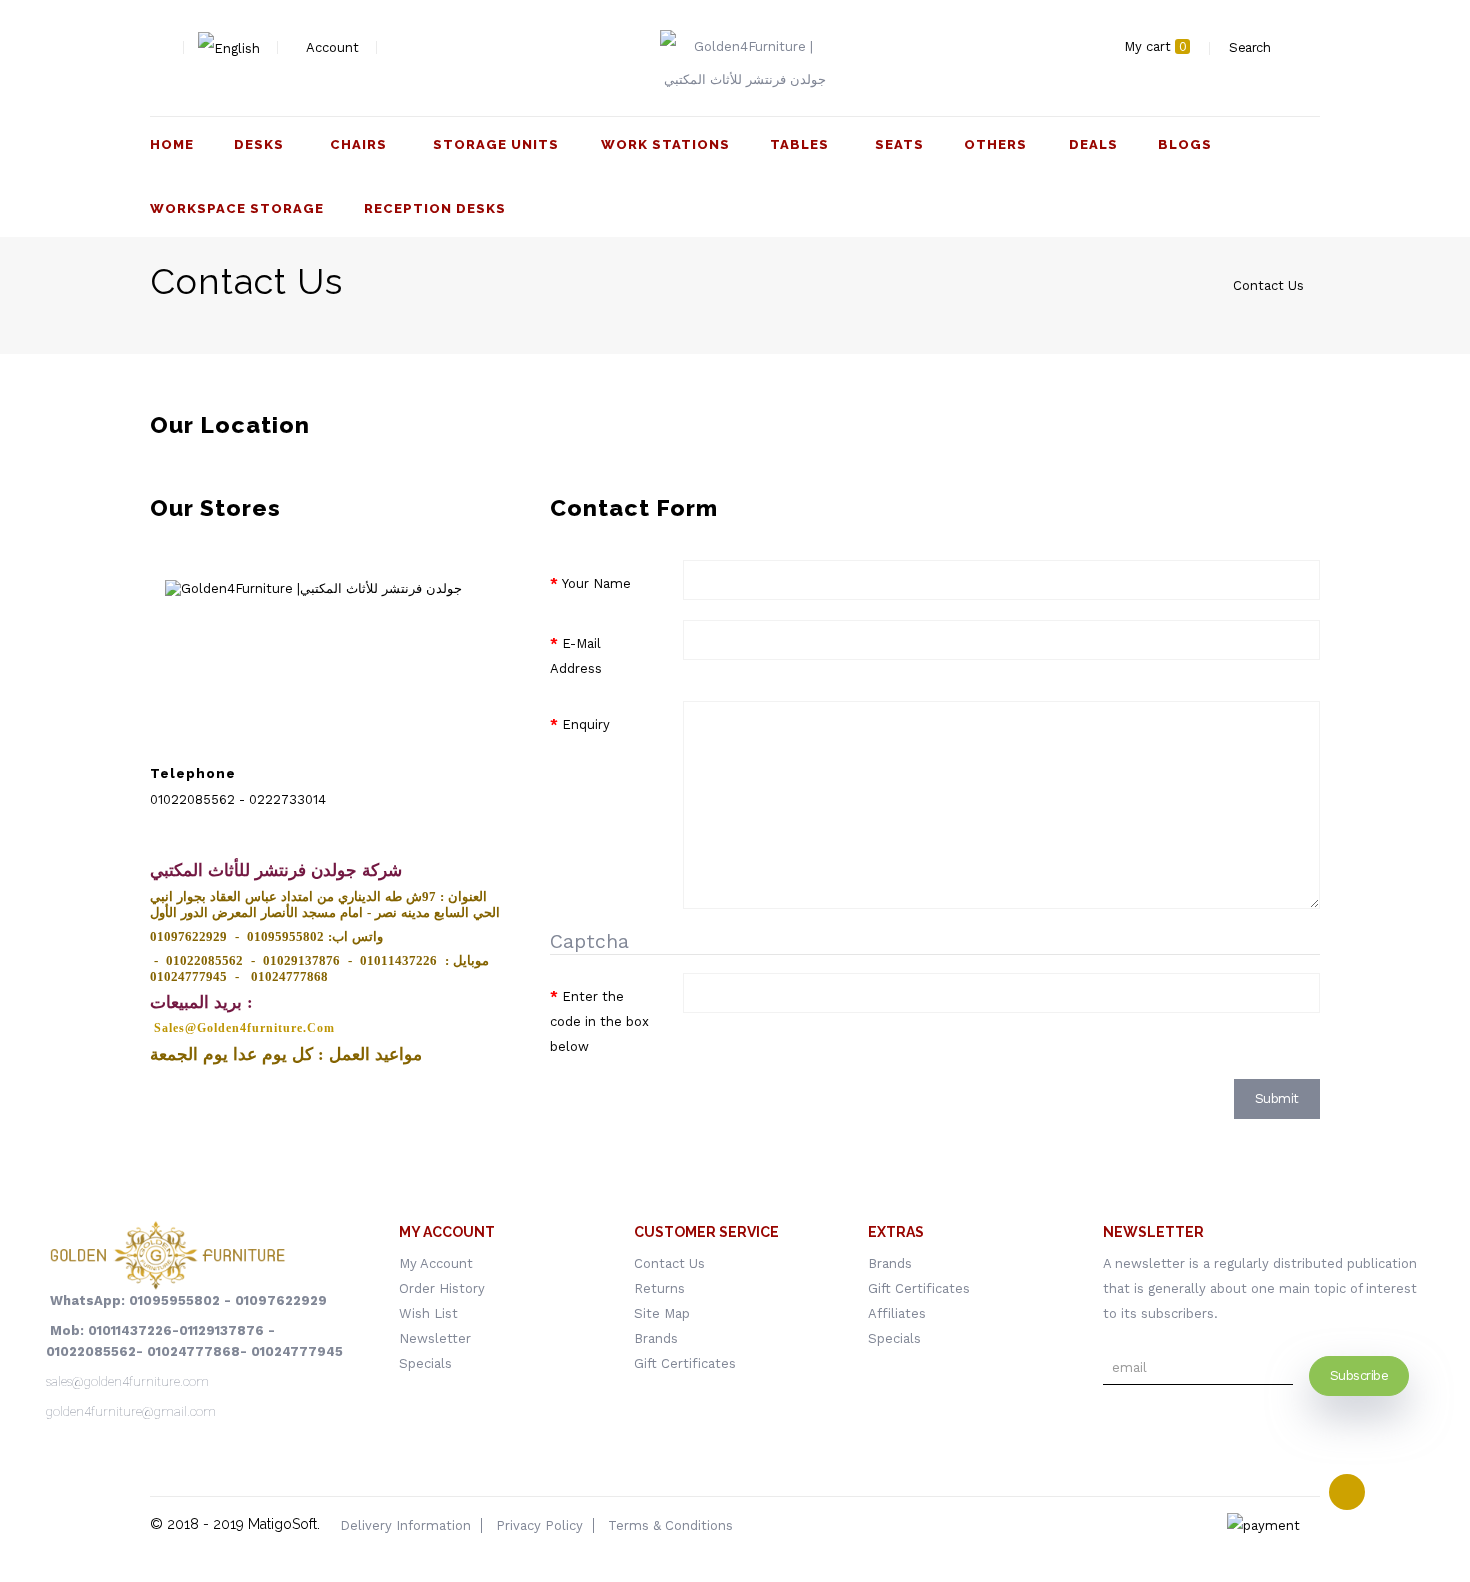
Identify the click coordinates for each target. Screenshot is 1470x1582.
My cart (1155, 46)
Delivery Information (405, 1525)
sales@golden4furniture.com (127, 1381)
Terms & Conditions (670, 1525)
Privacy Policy (539, 1525)
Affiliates (897, 1313)
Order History (442, 1288)
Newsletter (435, 1338)
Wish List (428, 1313)
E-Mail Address (576, 656)
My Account (436, 1263)
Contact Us (1268, 285)
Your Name (596, 583)
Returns (659, 1288)
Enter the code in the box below (599, 1021)
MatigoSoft (282, 1524)
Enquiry (586, 724)
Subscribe (1359, 1375)
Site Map (662, 1313)
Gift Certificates (685, 1363)
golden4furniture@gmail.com (131, 1411)
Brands (656, 1338)
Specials (425, 1363)
